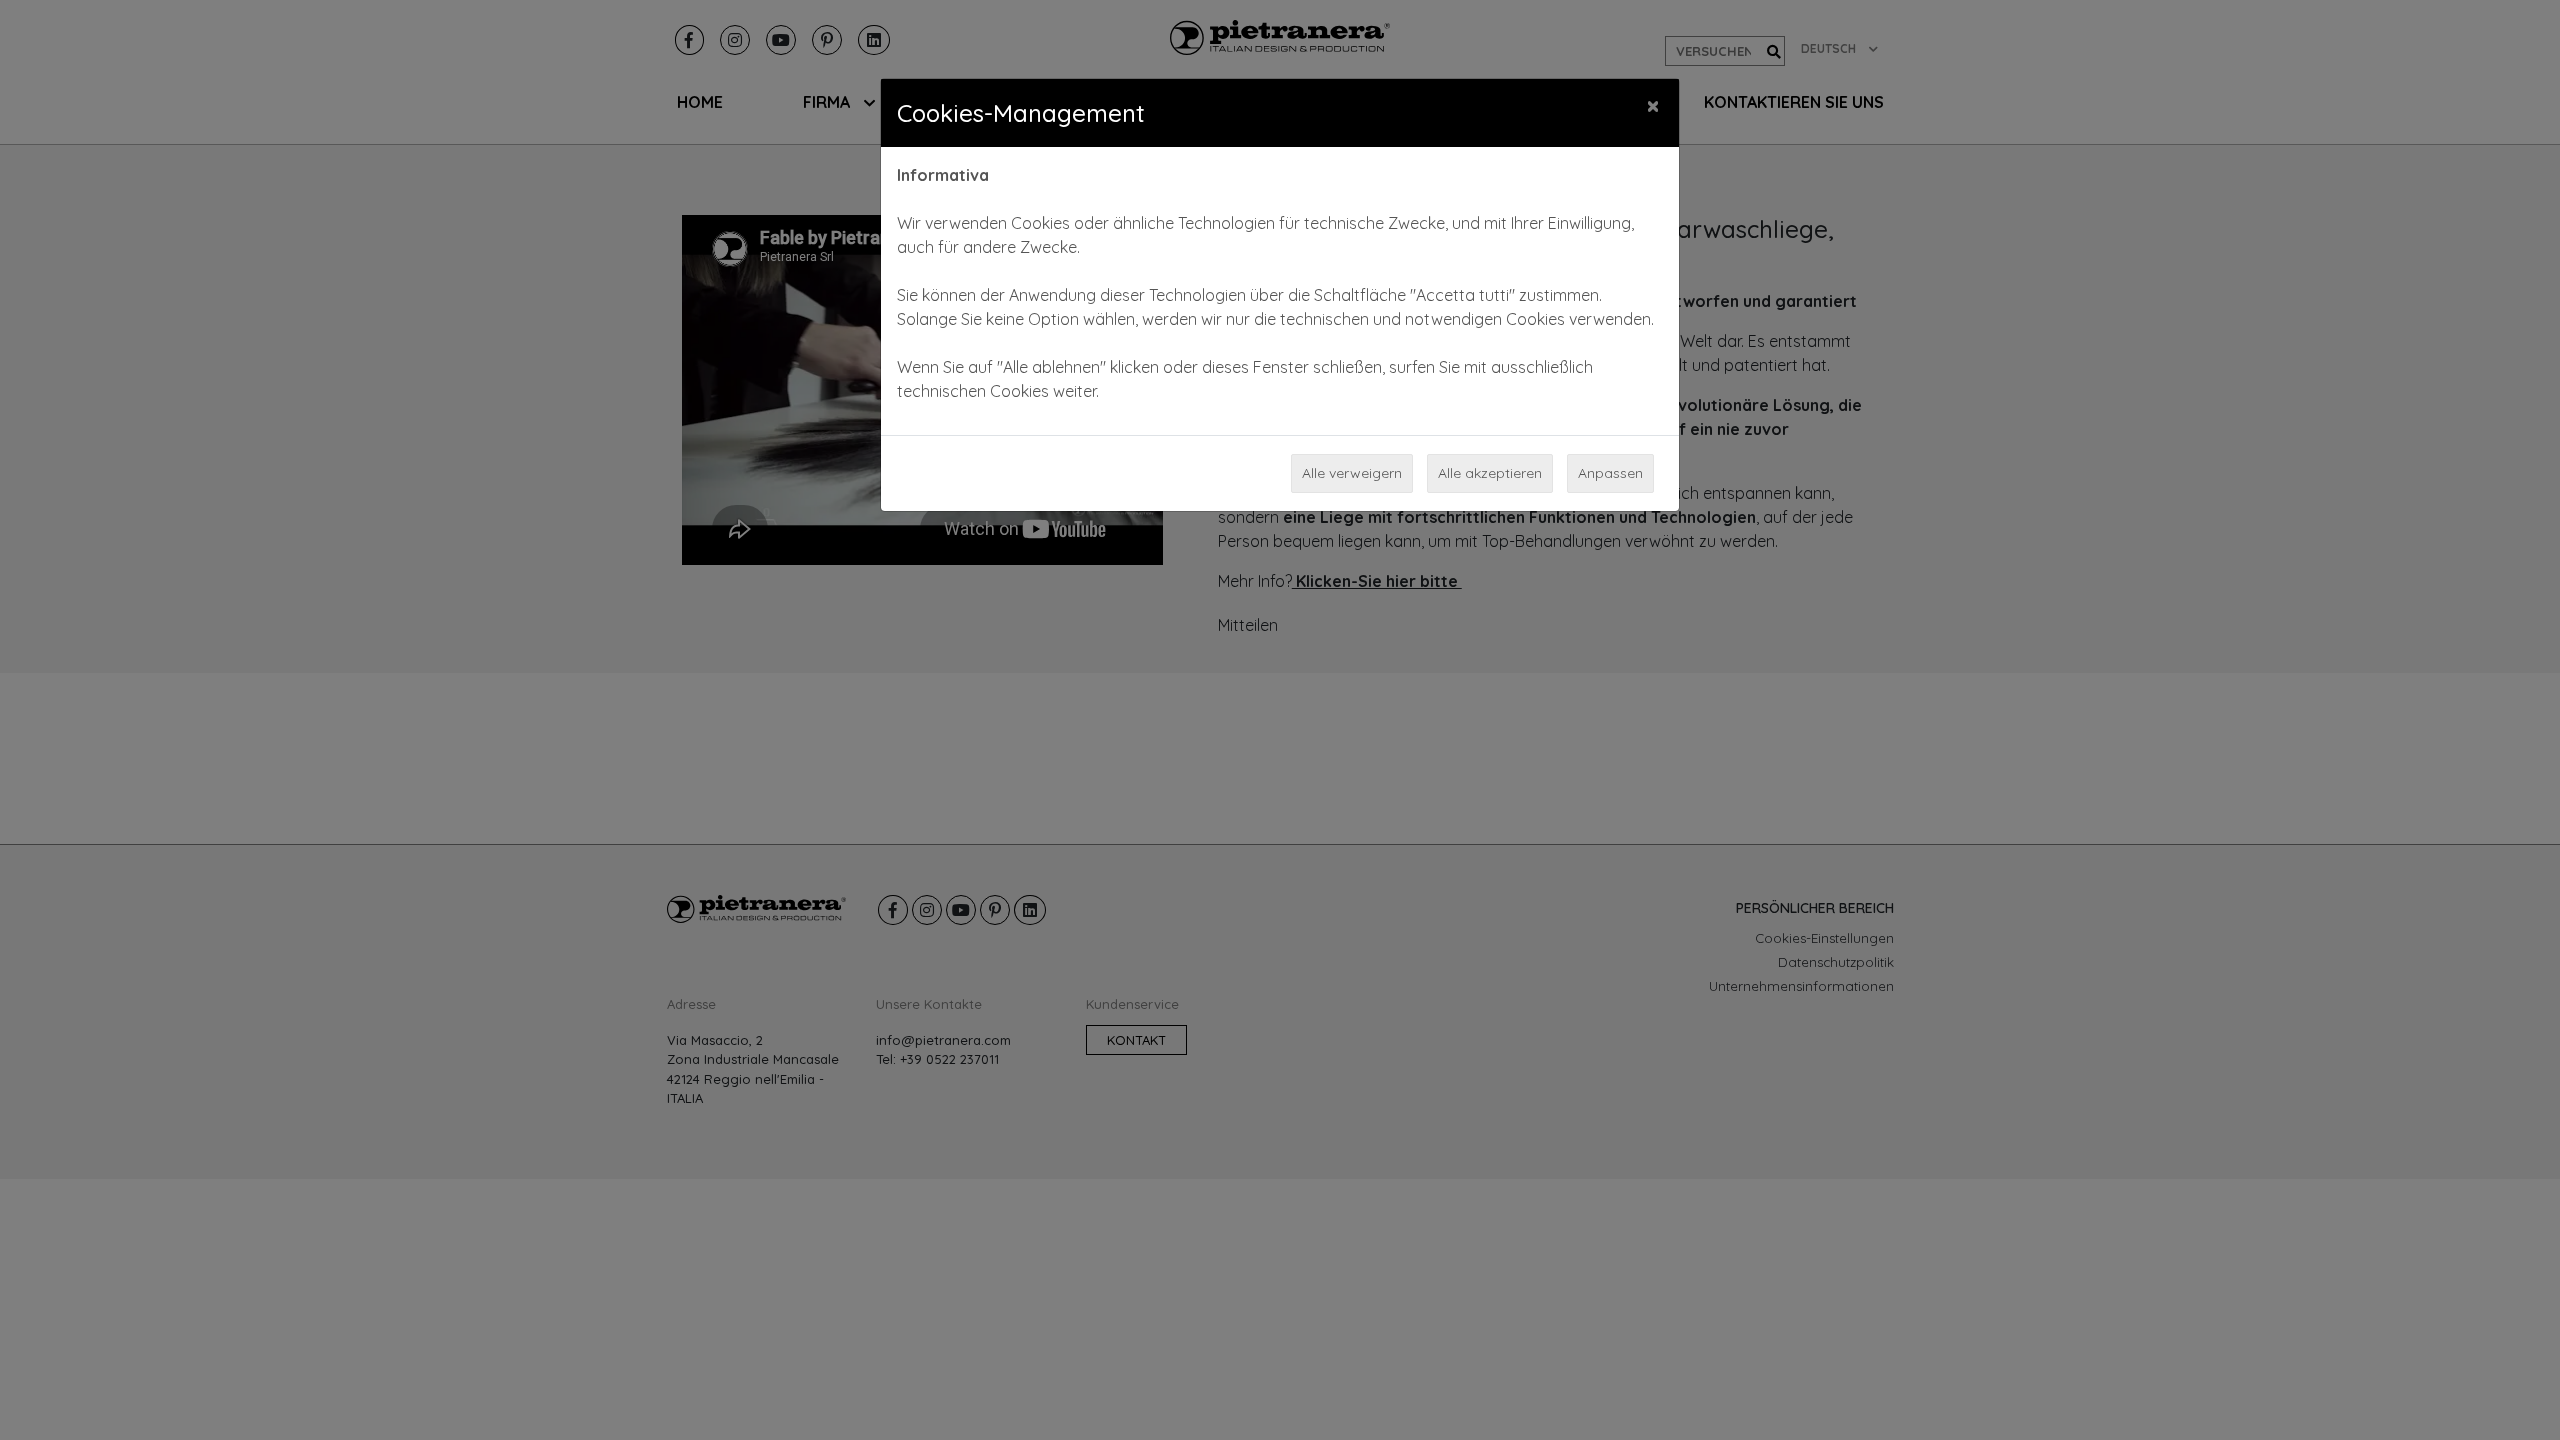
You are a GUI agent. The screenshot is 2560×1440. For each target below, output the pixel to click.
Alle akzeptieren (1490, 473)
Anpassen (1610, 473)
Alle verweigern (1352, 473)
